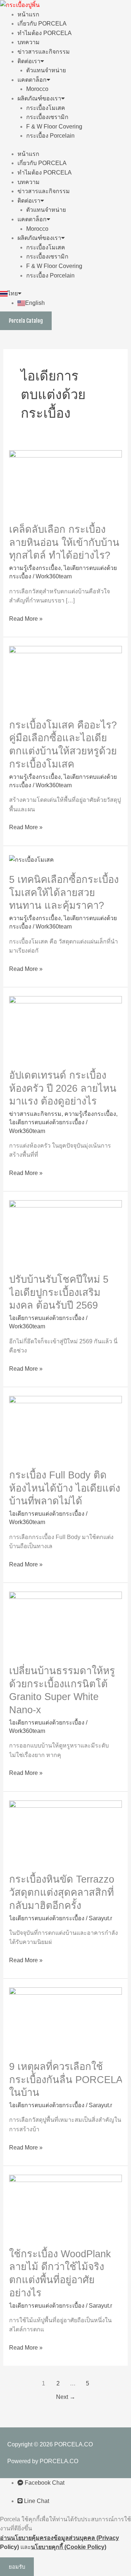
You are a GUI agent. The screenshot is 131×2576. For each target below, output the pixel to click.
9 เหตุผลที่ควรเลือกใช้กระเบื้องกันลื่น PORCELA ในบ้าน (65, 2079)
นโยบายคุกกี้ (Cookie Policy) (69, 2547)
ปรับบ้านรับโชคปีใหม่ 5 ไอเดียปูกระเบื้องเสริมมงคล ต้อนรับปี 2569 (59, 1292)
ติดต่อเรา (29, 61)
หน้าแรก (28, 14)
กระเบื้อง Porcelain (50, 136)
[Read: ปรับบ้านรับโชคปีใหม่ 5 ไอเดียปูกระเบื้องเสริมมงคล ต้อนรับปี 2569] (66, 1232)
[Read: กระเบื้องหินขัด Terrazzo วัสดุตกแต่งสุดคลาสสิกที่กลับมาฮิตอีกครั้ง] (66, 1832)
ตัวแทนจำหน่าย (46, 70)
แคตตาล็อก (32, 80)
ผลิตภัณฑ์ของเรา (39, 98)
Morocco (37, 89)
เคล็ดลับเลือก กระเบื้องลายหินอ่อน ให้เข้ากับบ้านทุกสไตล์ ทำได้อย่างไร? (64, 542)
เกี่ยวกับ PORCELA (42, 24)
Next (66, 2397)
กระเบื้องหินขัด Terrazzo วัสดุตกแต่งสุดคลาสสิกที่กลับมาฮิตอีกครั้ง (62, 1892)
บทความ (29, 42)
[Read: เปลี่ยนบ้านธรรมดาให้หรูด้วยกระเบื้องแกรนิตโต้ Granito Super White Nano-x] (66, 1623)
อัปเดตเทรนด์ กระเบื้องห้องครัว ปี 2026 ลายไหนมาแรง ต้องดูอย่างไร (63, 1088)
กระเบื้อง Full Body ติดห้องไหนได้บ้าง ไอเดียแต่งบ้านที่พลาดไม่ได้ (65, 1488)
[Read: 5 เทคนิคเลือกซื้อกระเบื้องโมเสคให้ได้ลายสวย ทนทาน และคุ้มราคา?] (31, 859)
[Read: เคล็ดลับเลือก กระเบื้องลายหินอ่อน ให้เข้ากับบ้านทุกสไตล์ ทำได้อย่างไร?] (66, 482)
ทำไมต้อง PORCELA (45, 33)
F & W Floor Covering (54, 127)
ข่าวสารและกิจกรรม (44, 52)
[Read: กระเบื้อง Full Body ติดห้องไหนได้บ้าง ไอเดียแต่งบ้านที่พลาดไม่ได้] (66, 1427)
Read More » (26, 618)
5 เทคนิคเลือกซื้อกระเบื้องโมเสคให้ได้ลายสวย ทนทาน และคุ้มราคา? (64, 892)
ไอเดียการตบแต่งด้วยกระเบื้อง (47, 1122)
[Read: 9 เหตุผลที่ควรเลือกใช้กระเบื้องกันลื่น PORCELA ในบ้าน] (66, 2019)
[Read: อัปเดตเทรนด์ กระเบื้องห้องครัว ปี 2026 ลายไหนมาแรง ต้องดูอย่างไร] (66, 1028)
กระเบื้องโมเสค (46, 108)
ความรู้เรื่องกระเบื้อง (35, 568)
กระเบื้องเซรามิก (47, 117)
